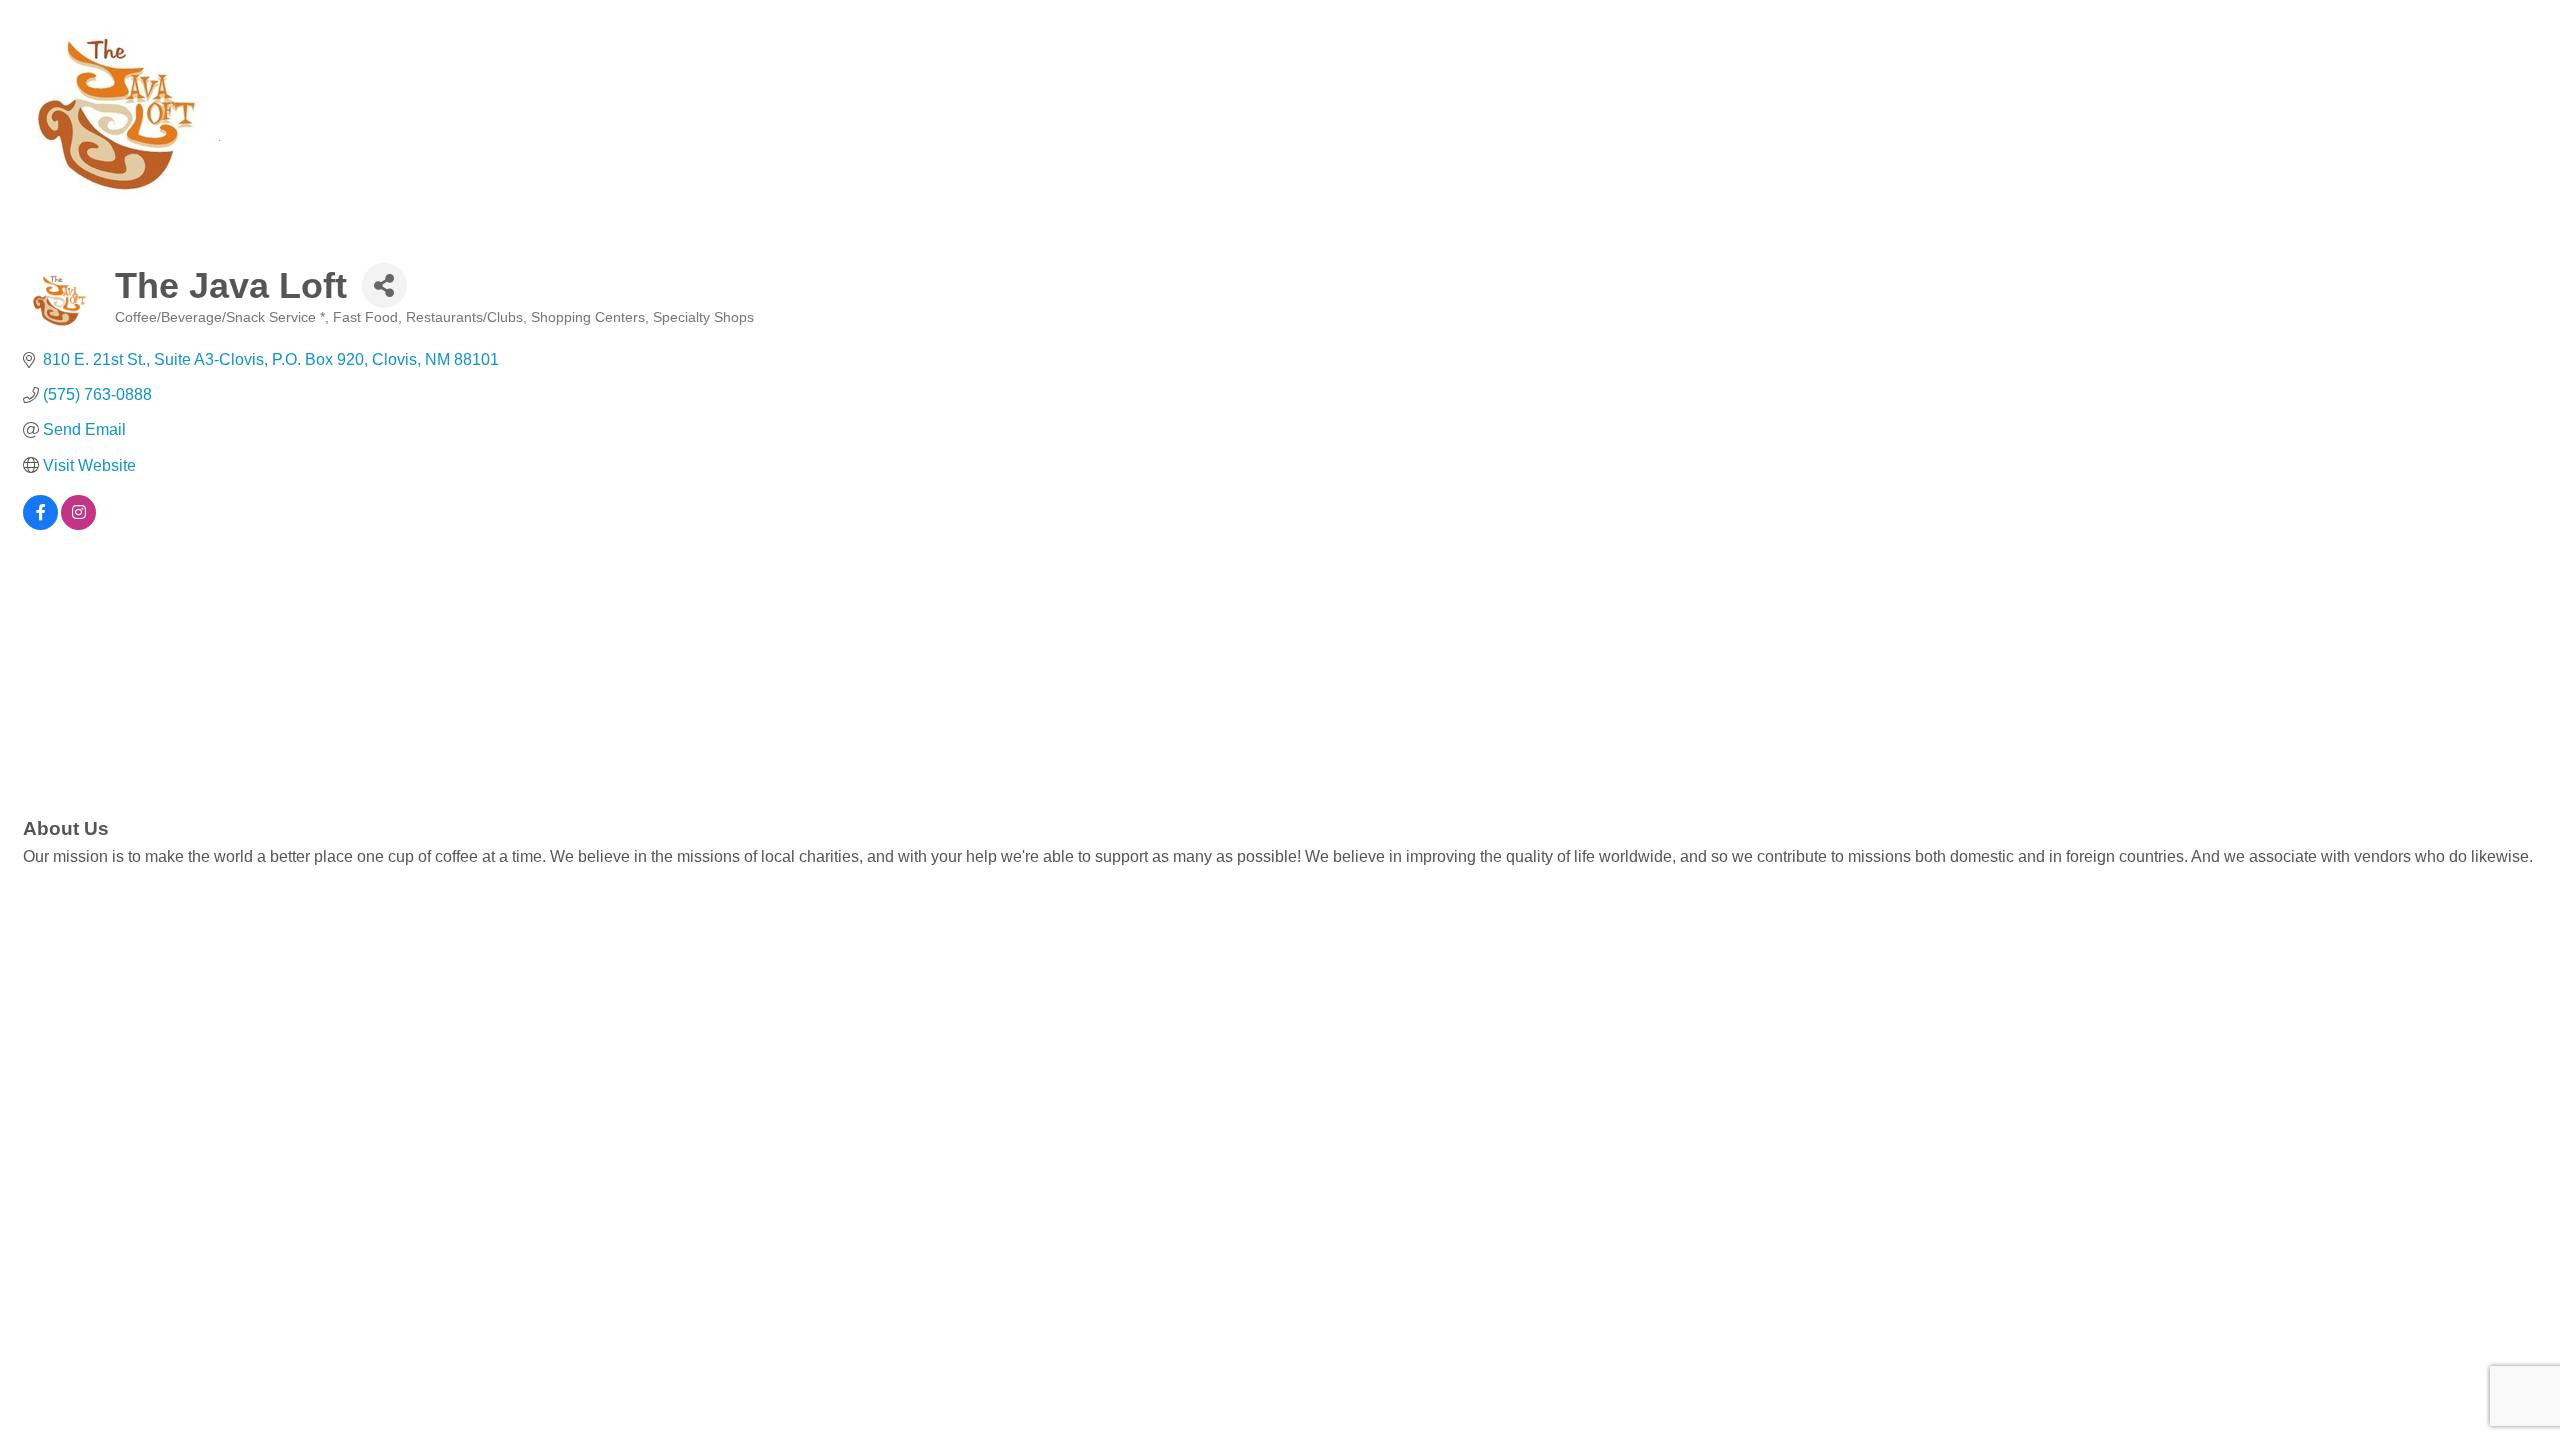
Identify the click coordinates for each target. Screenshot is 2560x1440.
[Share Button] (384, 285)
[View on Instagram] (78, 524)
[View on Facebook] (40, 524)
